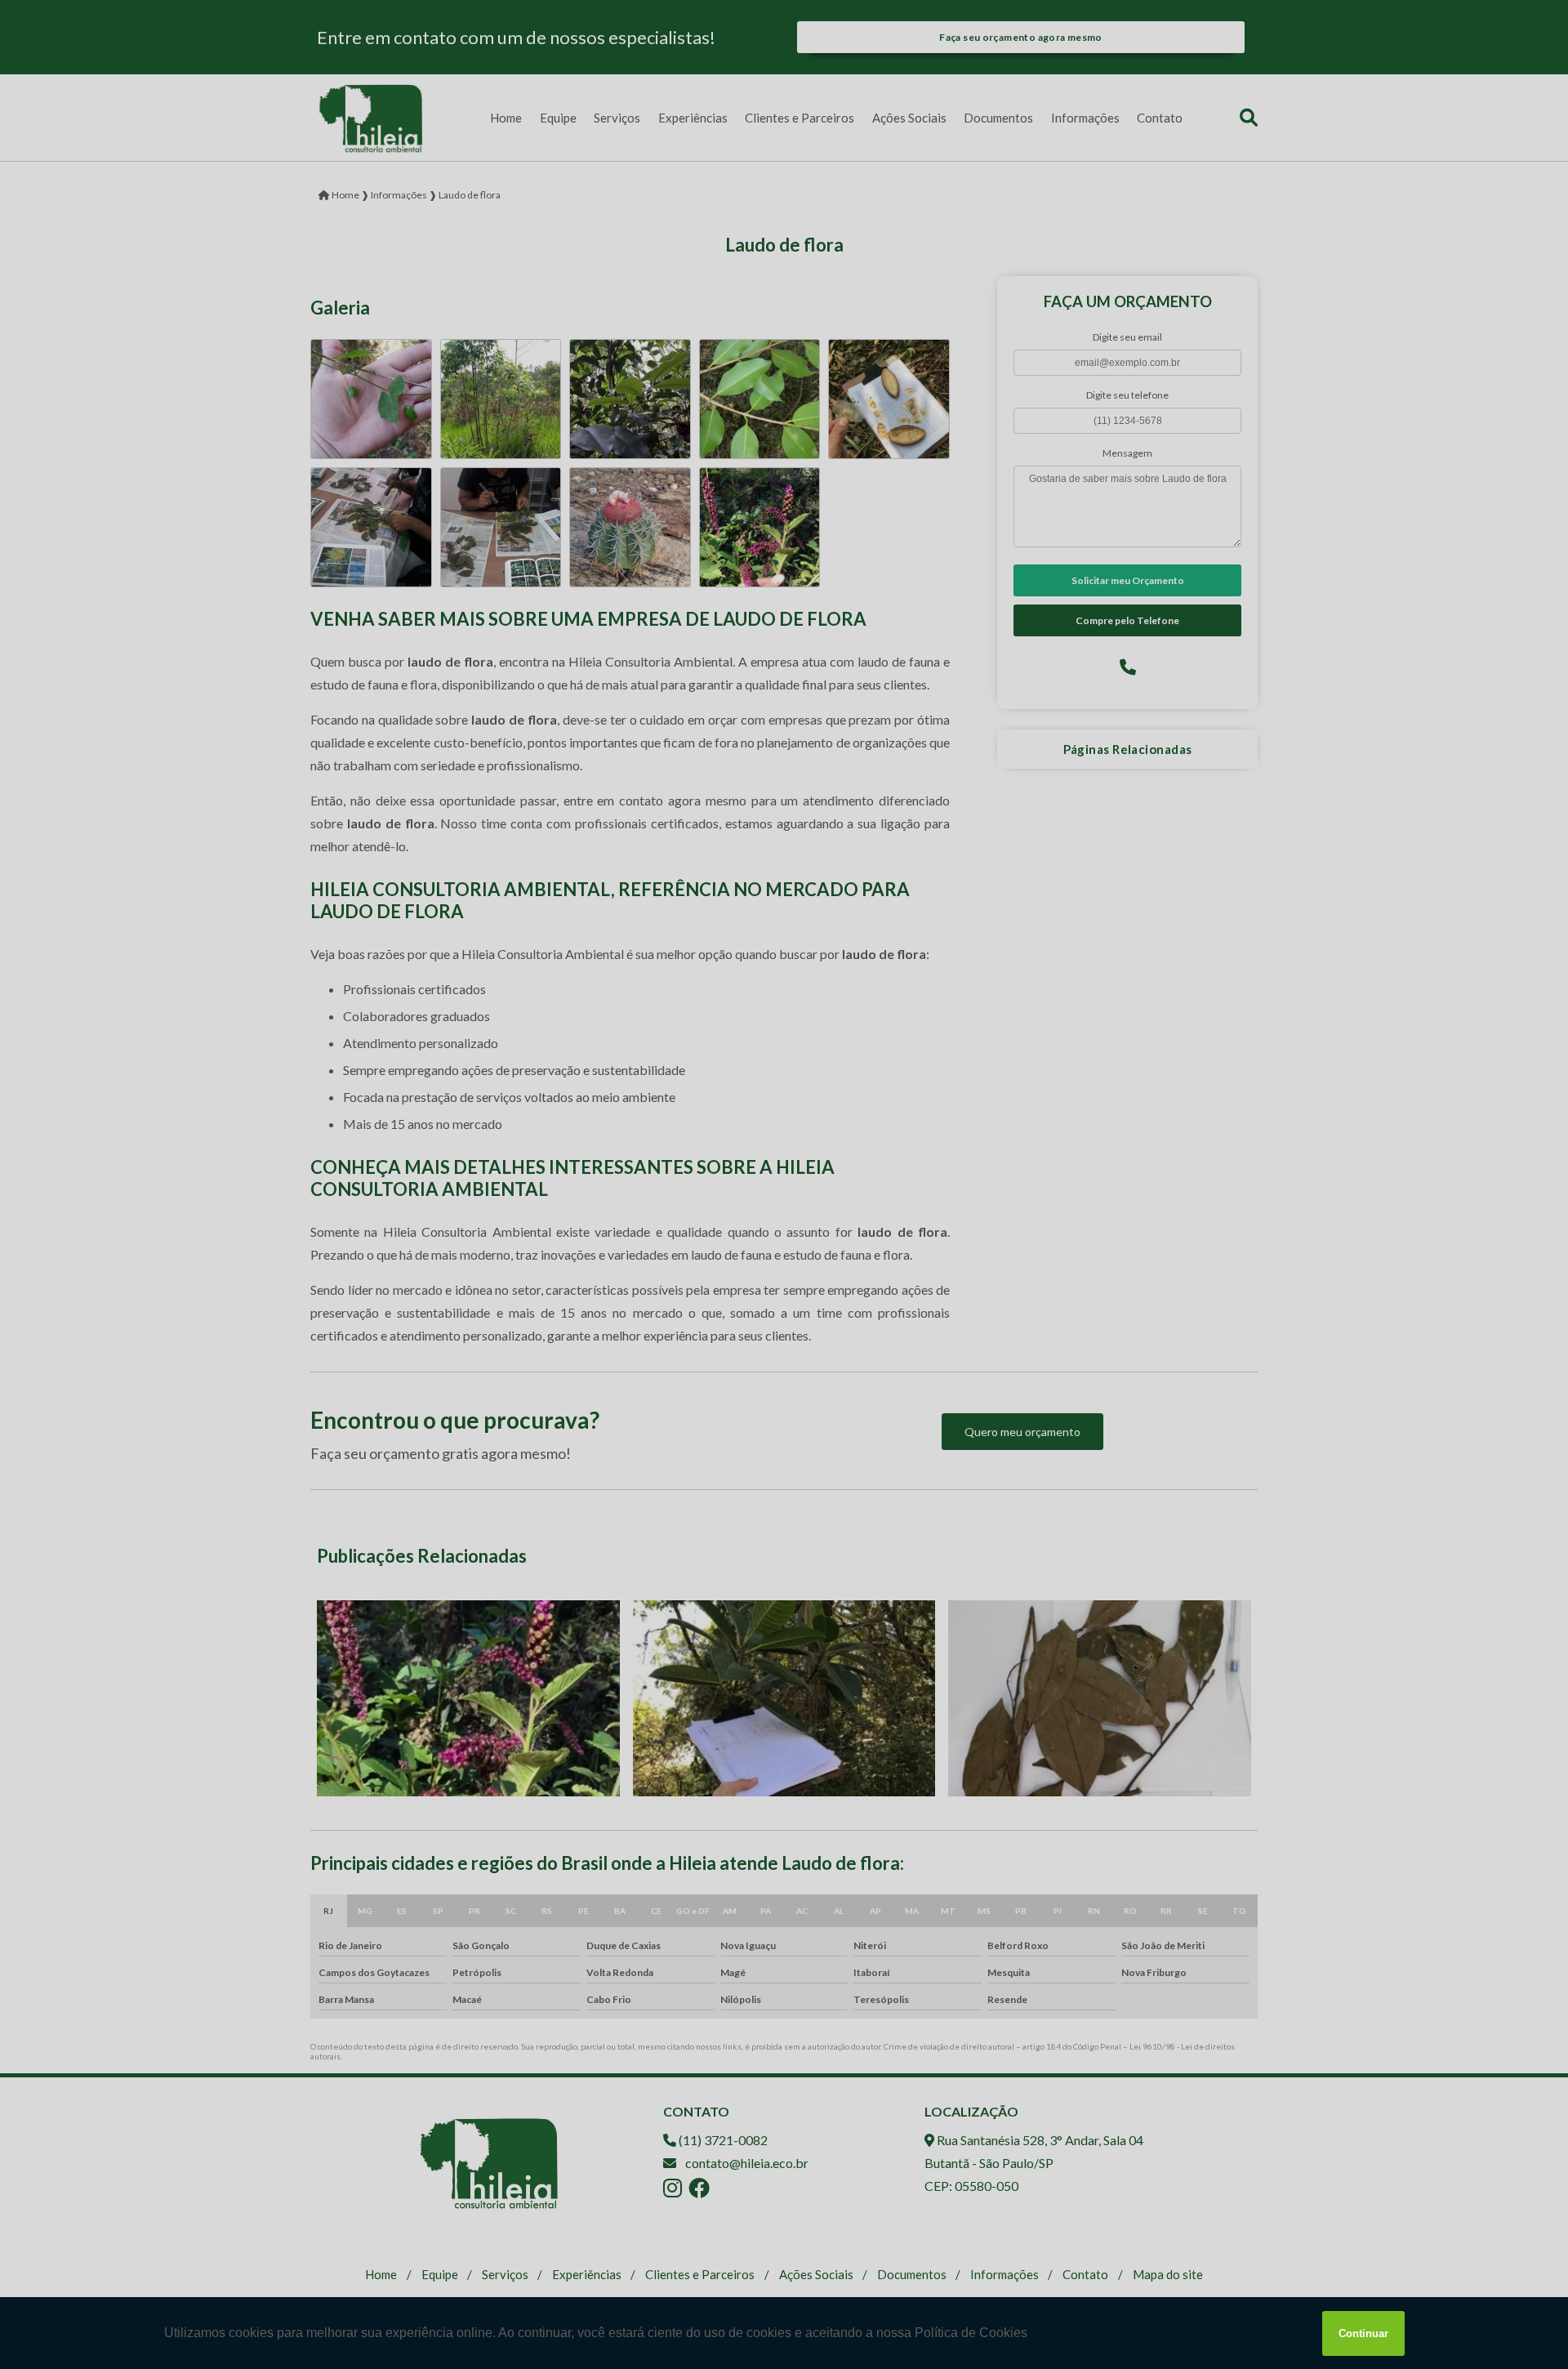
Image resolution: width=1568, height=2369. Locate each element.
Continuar (1363, 2333)
